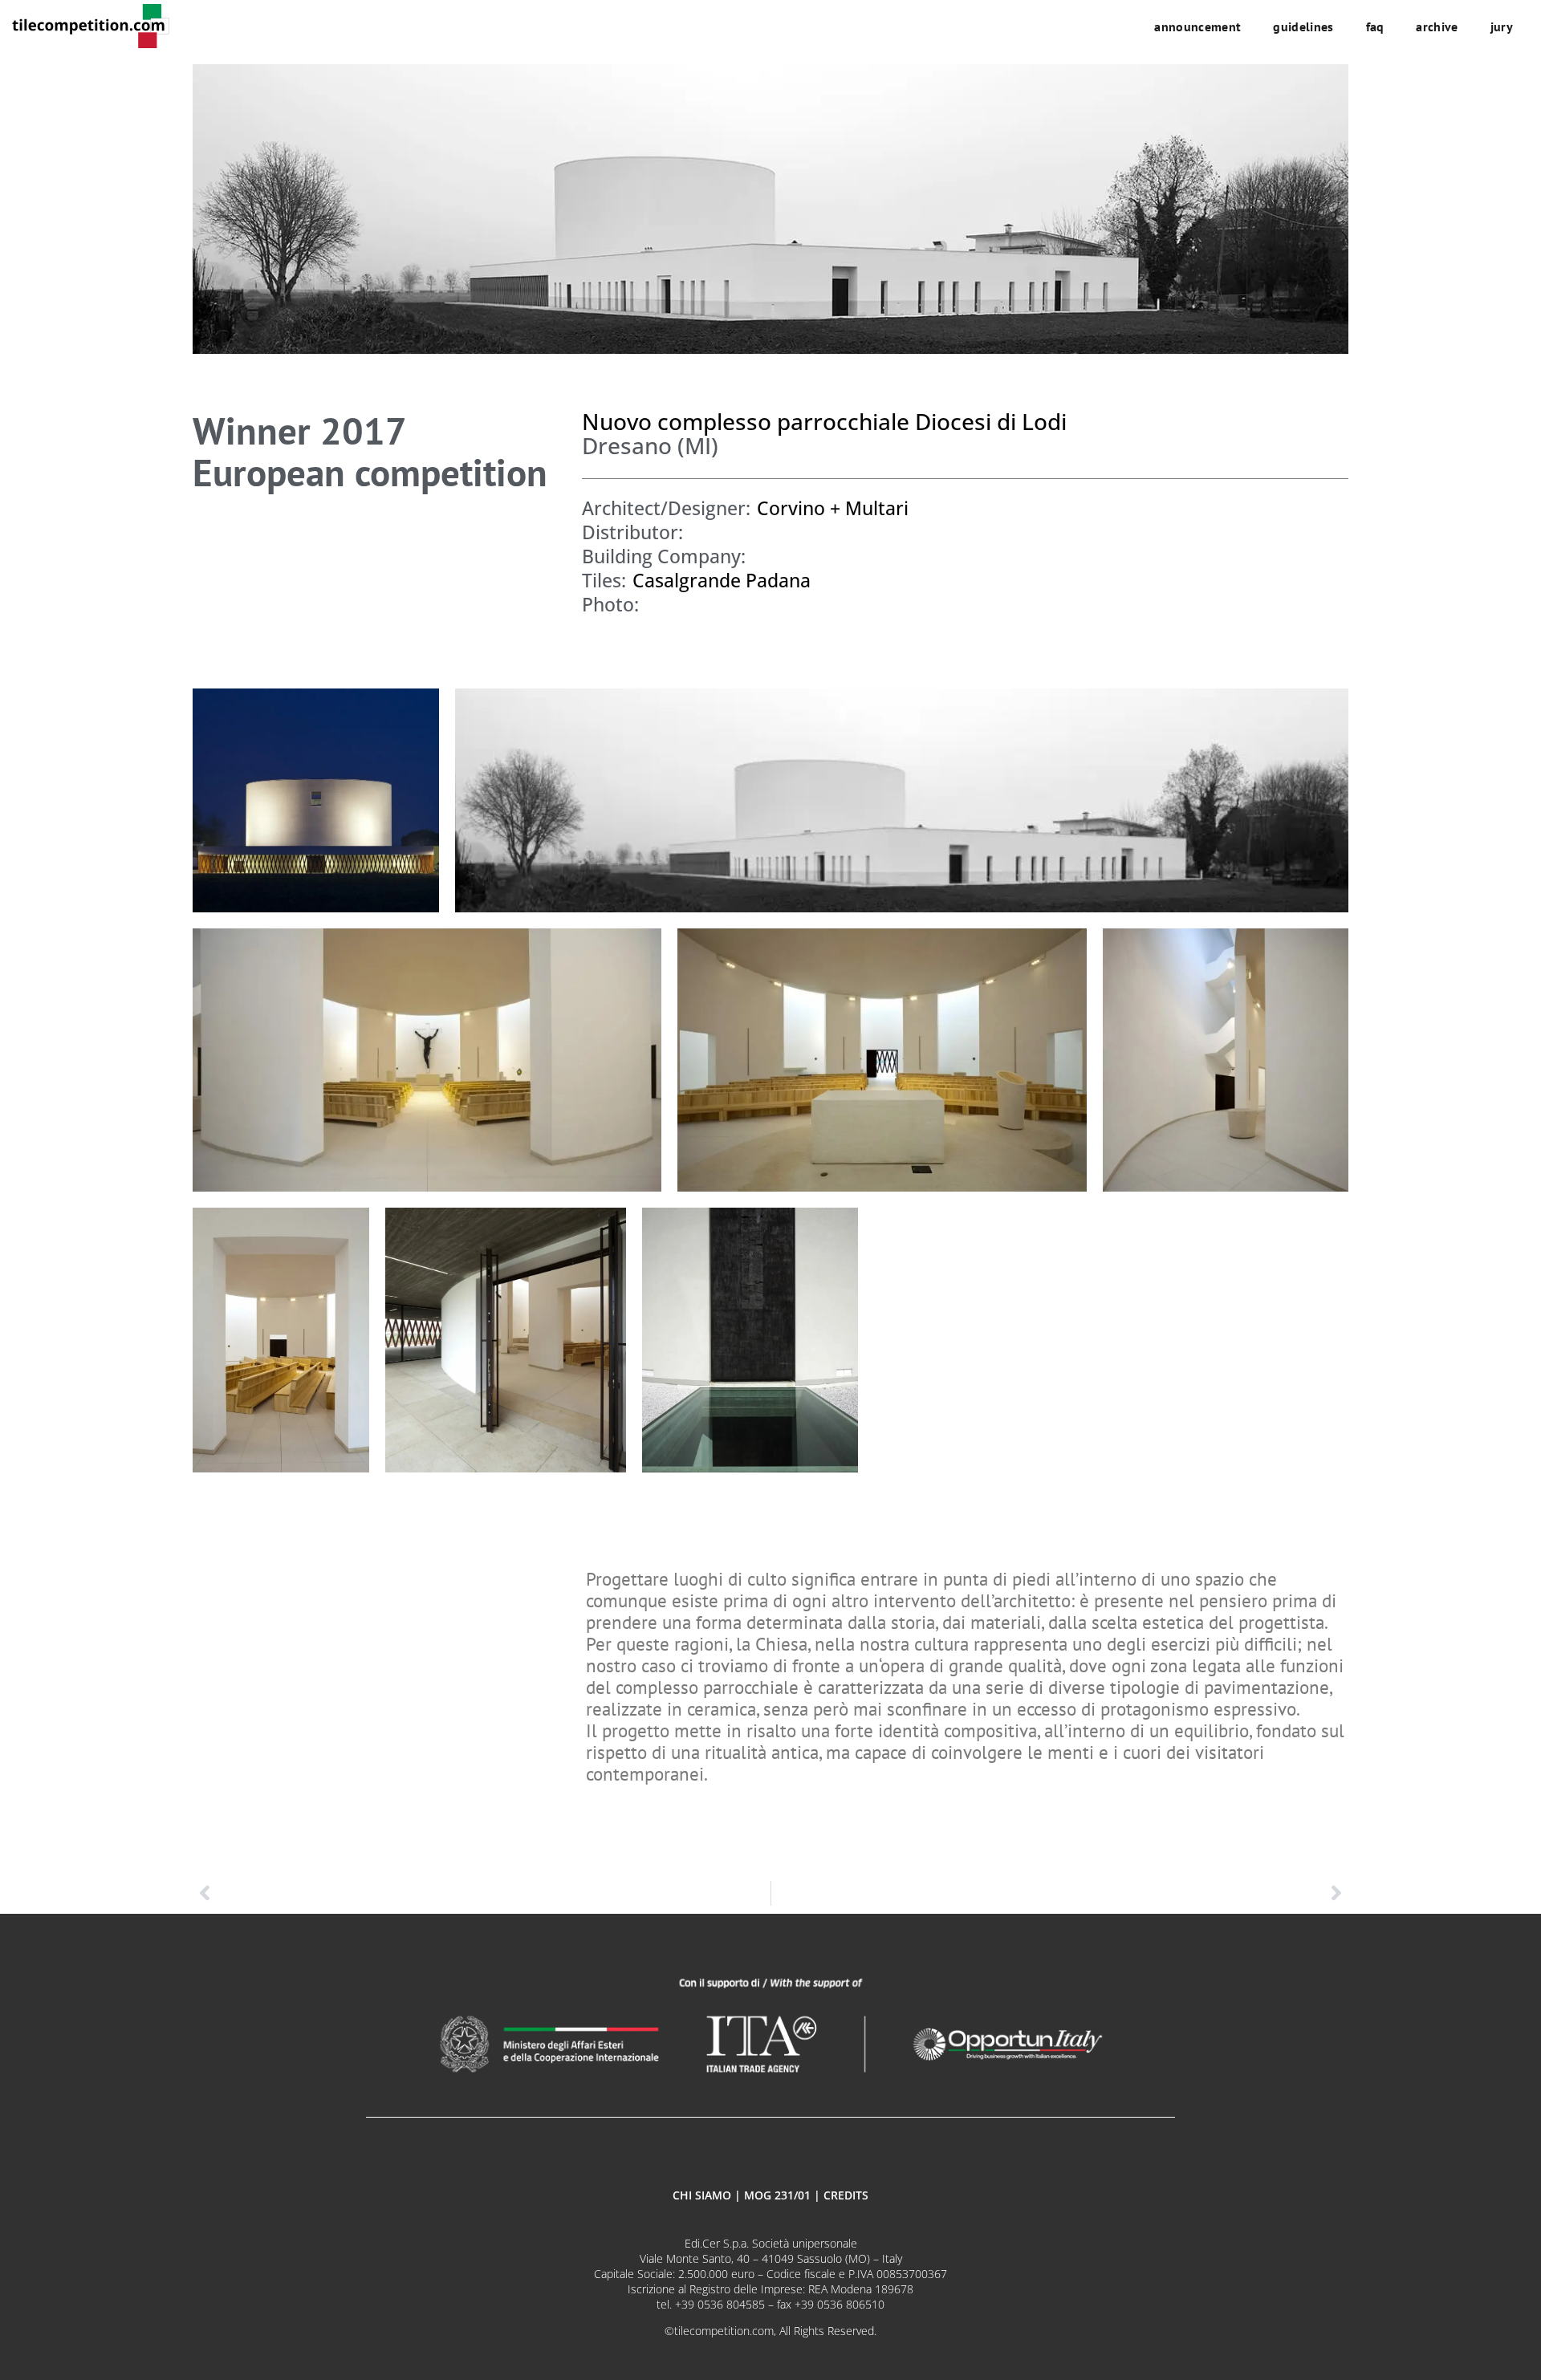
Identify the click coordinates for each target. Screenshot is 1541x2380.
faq (1375, 26)
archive (1437, 26)
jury (1502, 26)
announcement (1197, 26)
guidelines (1303, 26)
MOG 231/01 (777, 2195)
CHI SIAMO (702, 2195)
